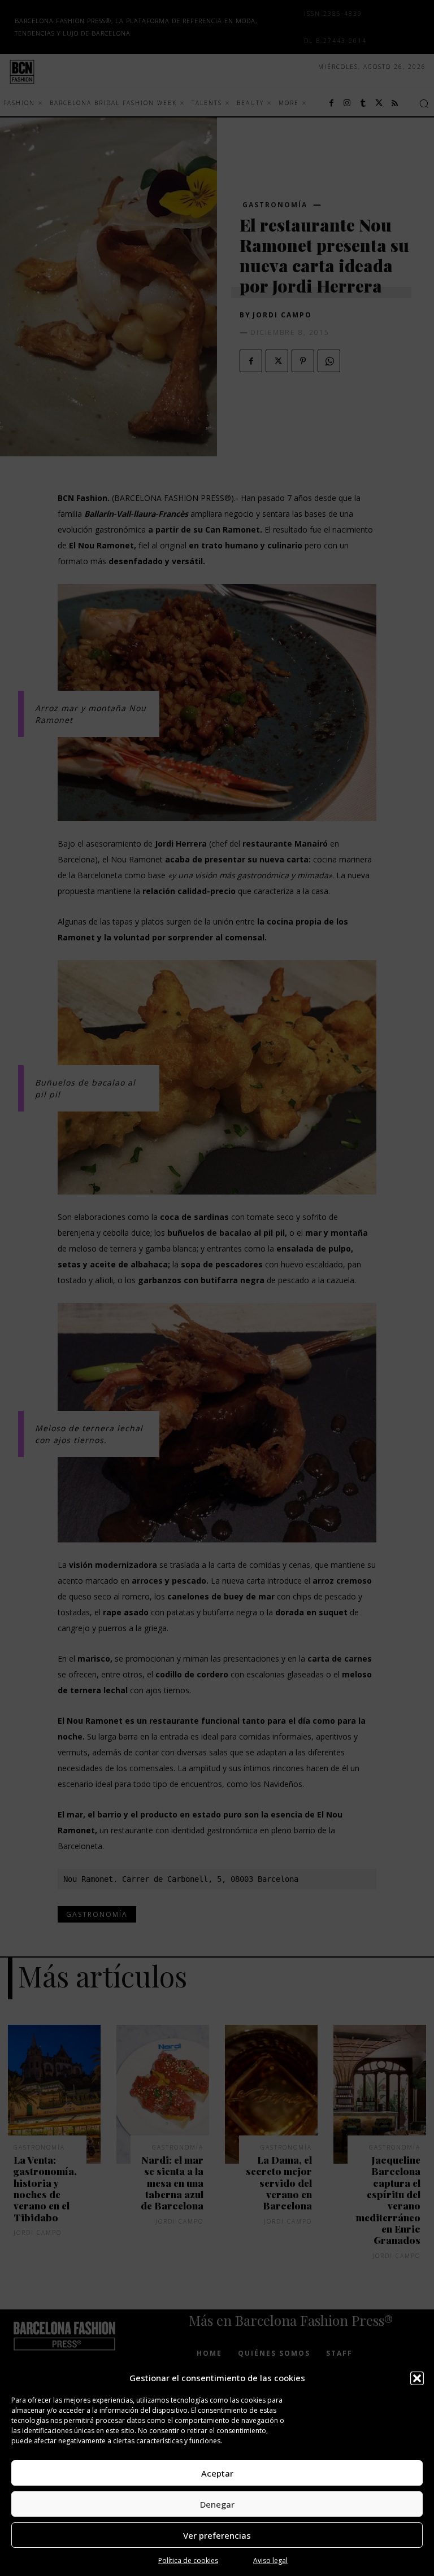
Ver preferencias (217, 2535)
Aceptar (217, 2473)
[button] (417, 2378)
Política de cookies (188, 2560)
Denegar (217, 2504)
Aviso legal (270, 2560)
